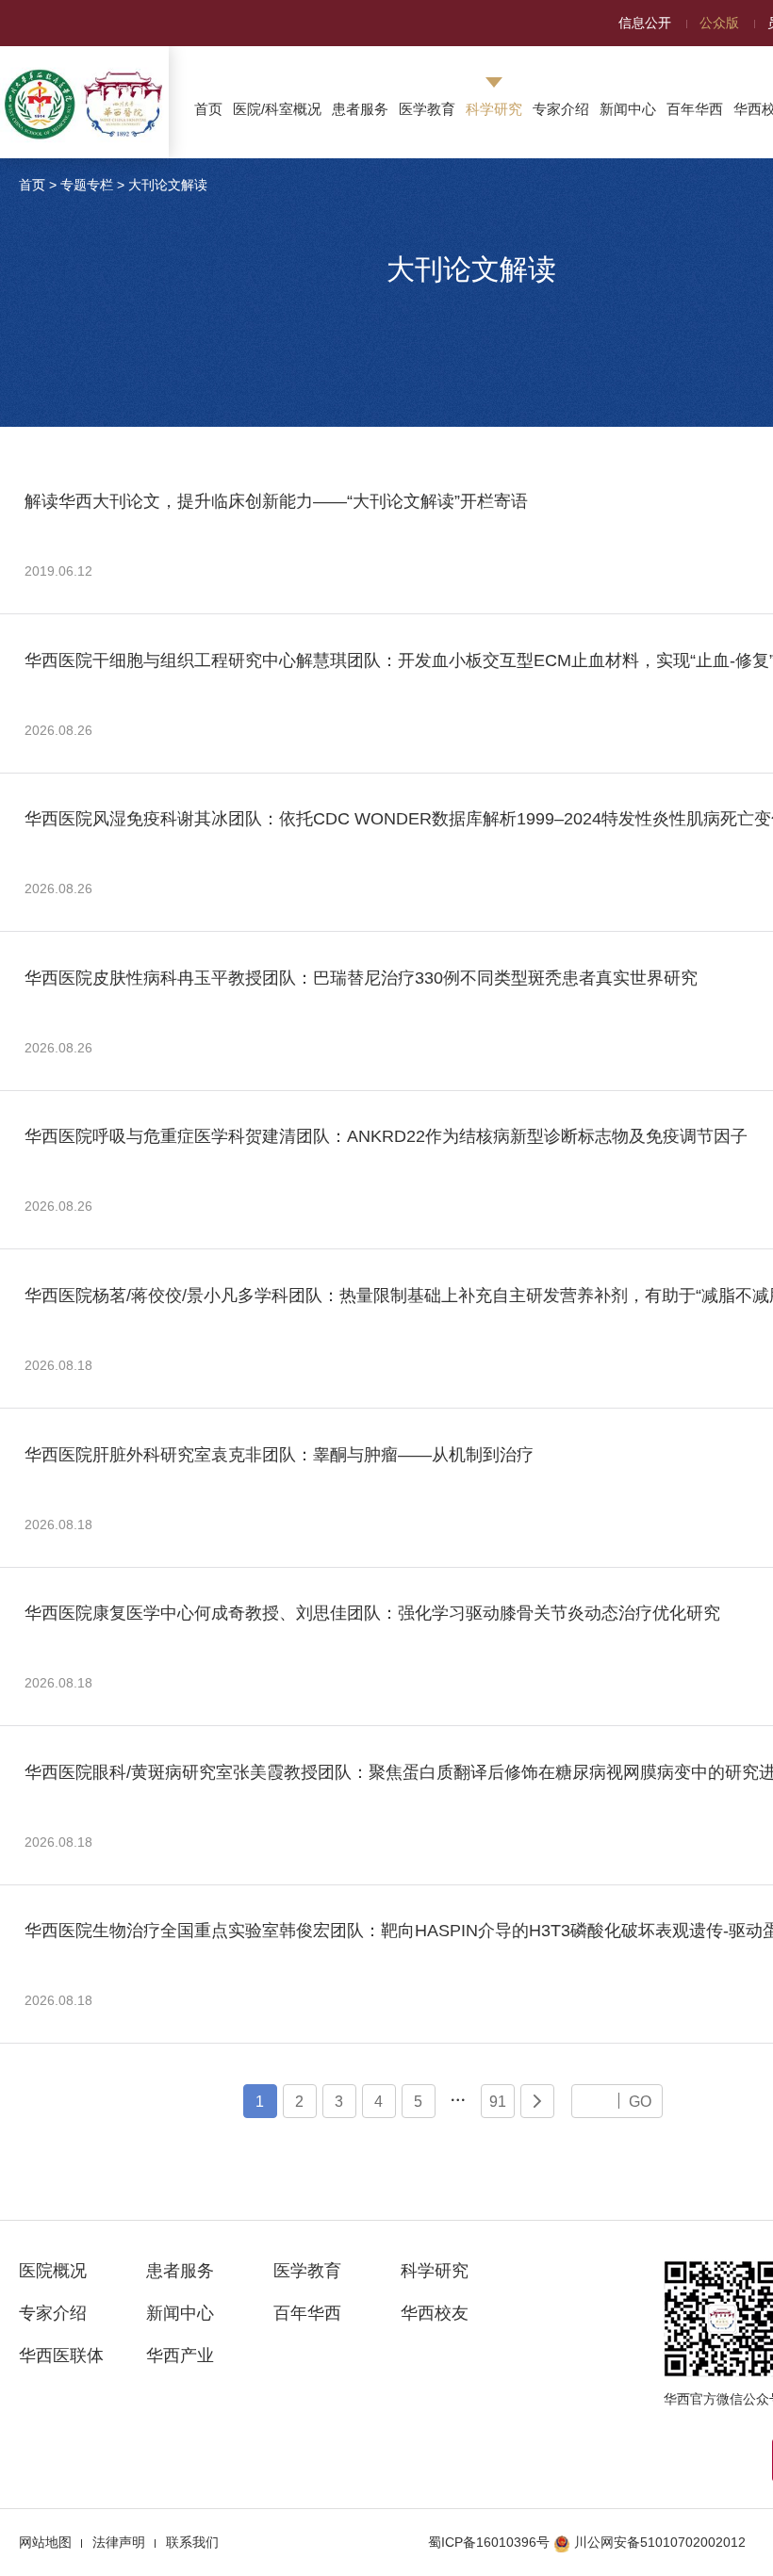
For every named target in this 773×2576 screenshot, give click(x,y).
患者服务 (360, 109)
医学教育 (427, 109)
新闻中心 (628, 109)
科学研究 (494, 109)
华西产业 (180, 2356)
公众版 (719, 23)
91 (498, 2101)
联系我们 (192, 2542)
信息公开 (645, 23)
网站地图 (45, 2542)
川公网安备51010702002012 (660, 2542)
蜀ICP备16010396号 (489, 2542)
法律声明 (119, 2542)
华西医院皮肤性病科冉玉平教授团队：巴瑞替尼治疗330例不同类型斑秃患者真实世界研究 (361, 978)
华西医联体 (61, 2356)
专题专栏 (87, 185)
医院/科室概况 (277, 109)
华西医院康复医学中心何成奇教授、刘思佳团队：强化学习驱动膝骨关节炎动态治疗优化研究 (372, 1613)
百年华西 (695, 109)
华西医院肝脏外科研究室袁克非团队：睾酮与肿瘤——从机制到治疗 (279, 1455)
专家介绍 (561, 109)
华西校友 (435, 2313)
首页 (208, 109)
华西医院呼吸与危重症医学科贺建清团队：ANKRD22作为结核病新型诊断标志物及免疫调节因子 (386, 1136)
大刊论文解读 (168, 185)
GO (640, 2101)
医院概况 (53, 2271)
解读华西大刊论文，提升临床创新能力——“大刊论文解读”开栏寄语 (276, 501)
